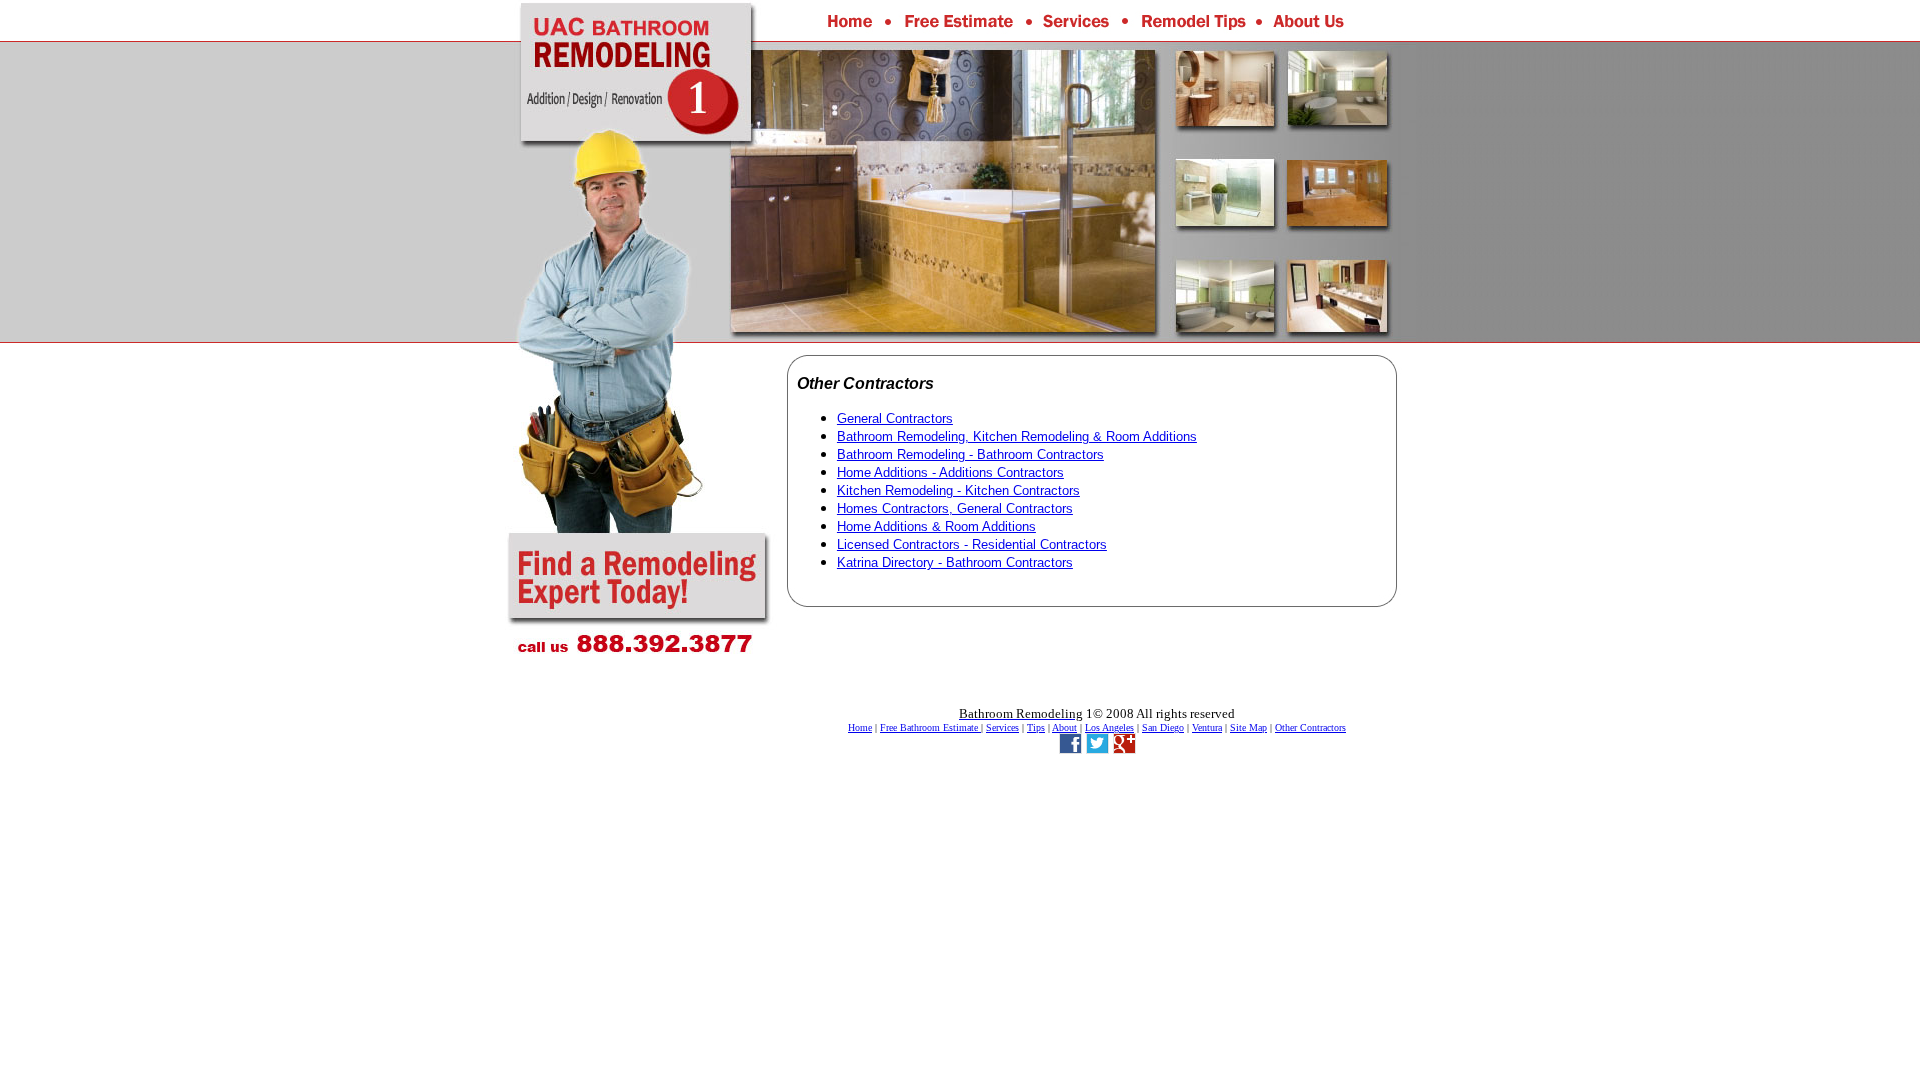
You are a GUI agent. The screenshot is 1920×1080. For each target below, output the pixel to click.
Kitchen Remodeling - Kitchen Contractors (958, 490)
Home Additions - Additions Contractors (950, 472)
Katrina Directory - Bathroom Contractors (955, 562)
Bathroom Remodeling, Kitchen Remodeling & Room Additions (1017, 436)
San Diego (1163, 727)
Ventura (1207, 727)
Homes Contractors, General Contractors (955, 508)
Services (1002, 727)
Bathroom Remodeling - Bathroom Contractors (970, 454)
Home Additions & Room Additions (936, 526)
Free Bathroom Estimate (930, 727)
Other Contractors (1310, 727)
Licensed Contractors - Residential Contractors (972, 544)
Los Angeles (1109, 727)
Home (860, 727)
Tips (1036, 727)
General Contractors (895, 418)
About (1064, 727)
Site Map (1248, 727)
